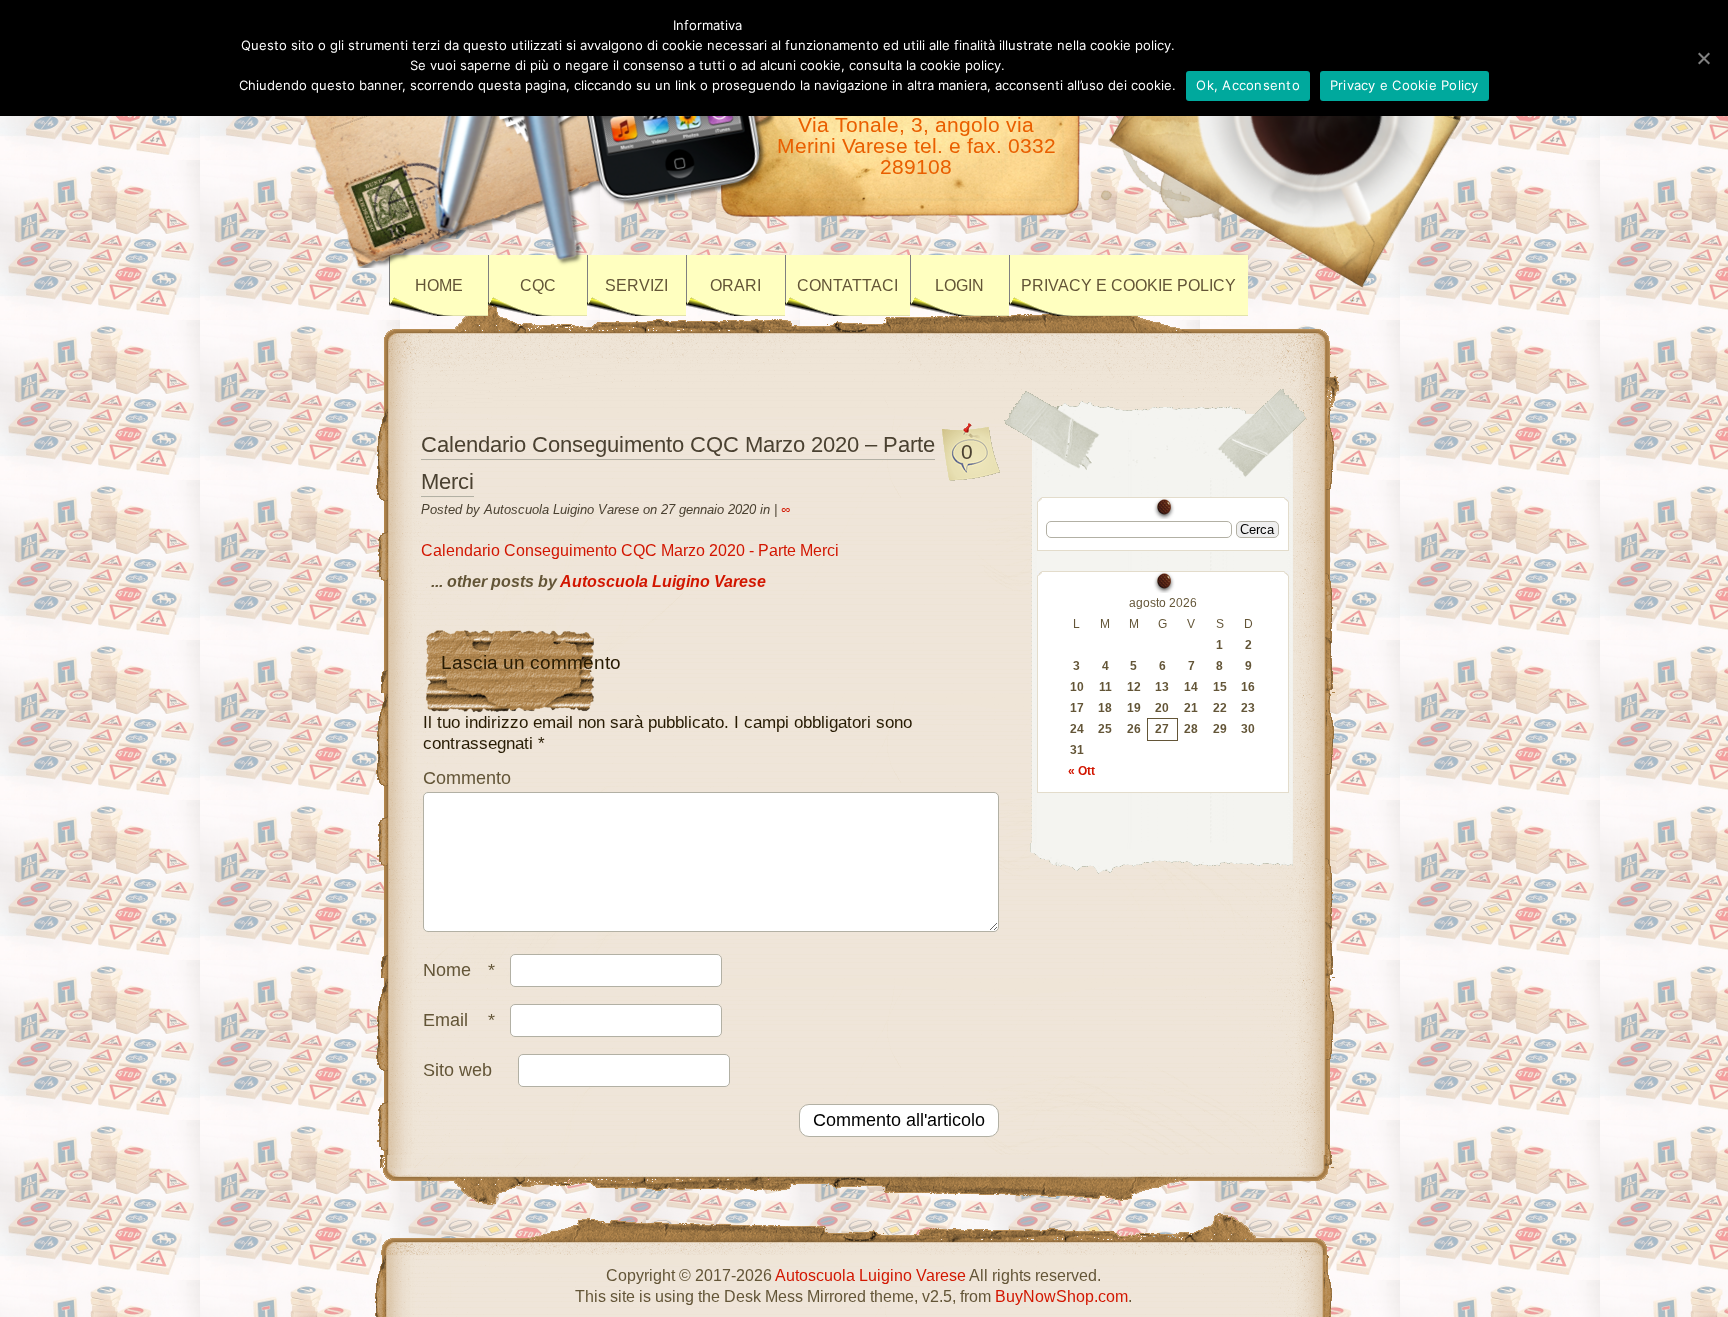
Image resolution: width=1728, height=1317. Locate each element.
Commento (467, 778)
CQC (538, 285)
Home (439, 285)
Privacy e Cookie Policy (1404, 85)
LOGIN (959, 285)
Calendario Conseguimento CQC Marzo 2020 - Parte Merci (630, 550)
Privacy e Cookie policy (1128, 285)
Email (459, 1020)
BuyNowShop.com (1061, 1296)
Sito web (457, 1070)
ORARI (735, 285)
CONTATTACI (847, 285)
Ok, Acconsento (1248, 85)
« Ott (1081, 771)
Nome (459, 970)
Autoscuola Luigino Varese (663, 581)
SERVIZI (636, 285)
